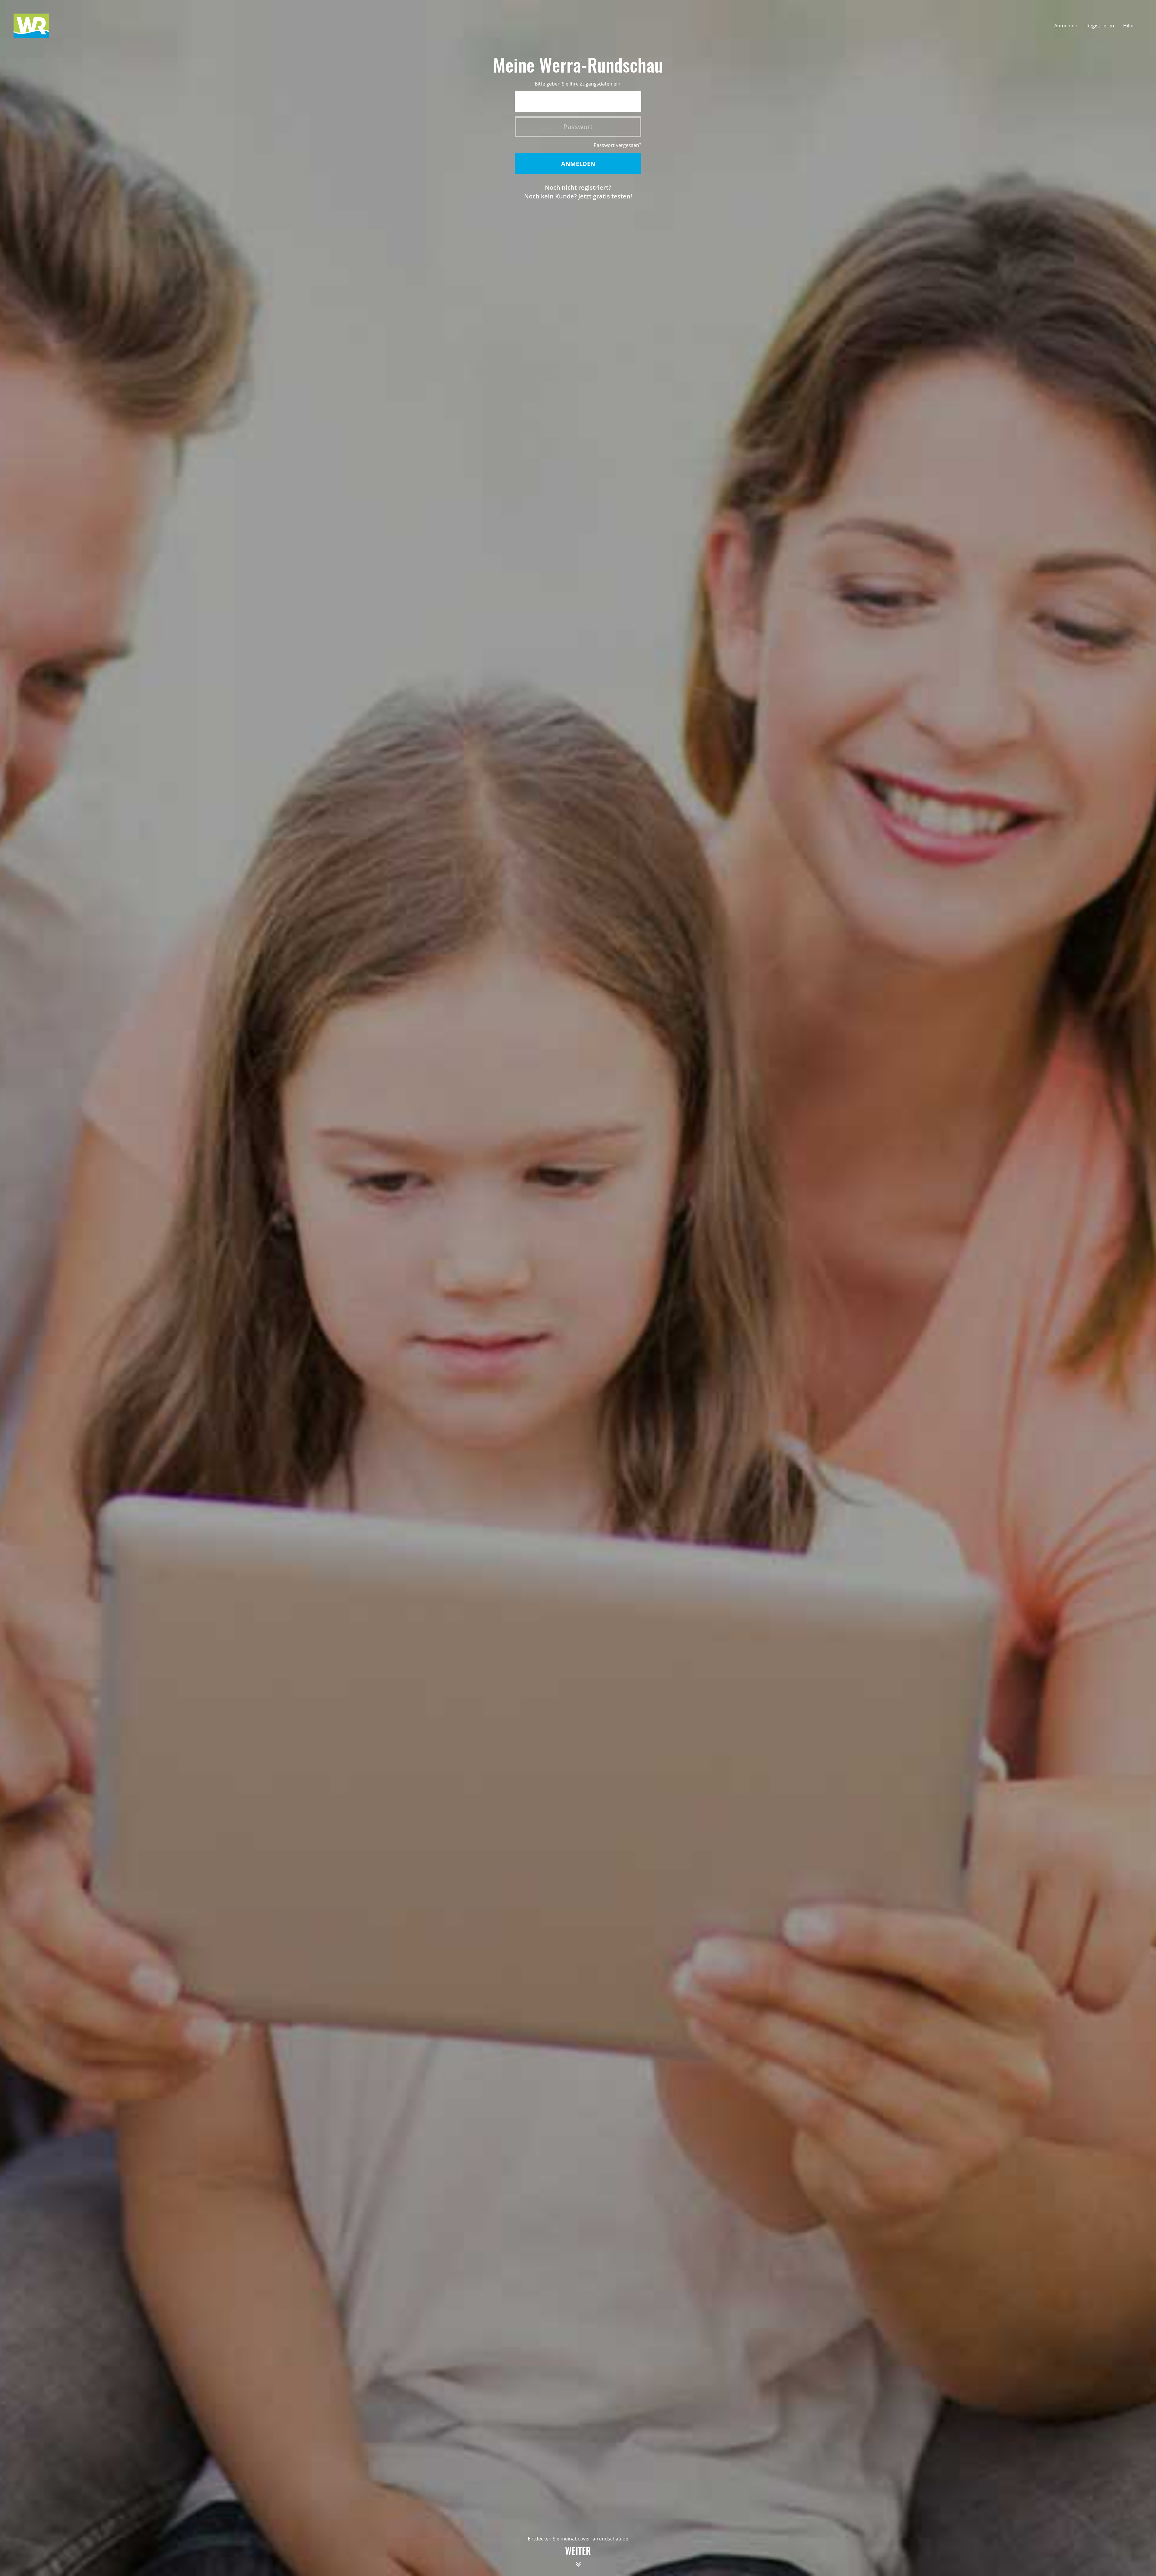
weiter (578, 2552)
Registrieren (1100, 26)
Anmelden (1066, 26)
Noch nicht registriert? (578, 187)
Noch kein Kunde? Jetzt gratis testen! (578, 196)
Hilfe (1128, 26)
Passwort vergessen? (617, 145)
